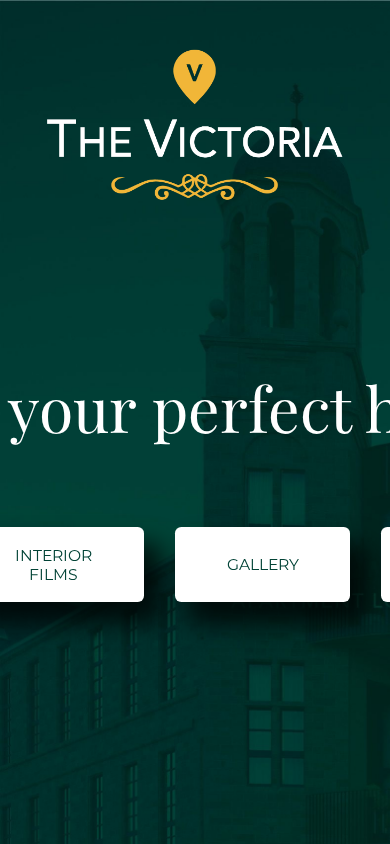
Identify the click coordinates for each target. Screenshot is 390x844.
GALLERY (263, 564)
